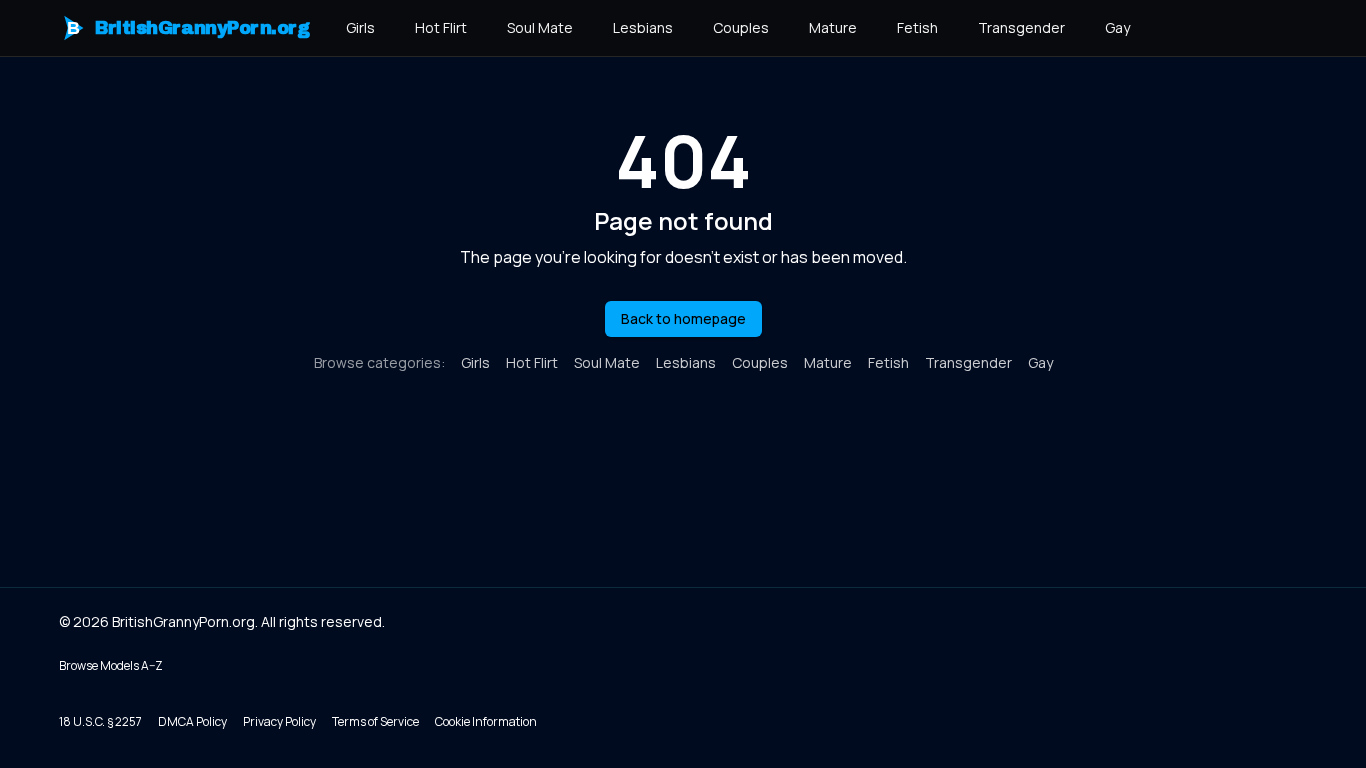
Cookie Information (486, 721)
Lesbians (643, 27)
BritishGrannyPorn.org (188, 28)
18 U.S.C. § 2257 (100, 721)
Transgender (1021, 27)
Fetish (917, 27)
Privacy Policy (279, 721)
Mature (833, 27)
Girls (360, 27)
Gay (1117, 27)
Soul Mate (540, 27)
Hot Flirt (441, 27)
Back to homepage (683, 318)
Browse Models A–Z (111, 665)
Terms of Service (375, 721)
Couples (741, 27)
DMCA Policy (192, 721)
